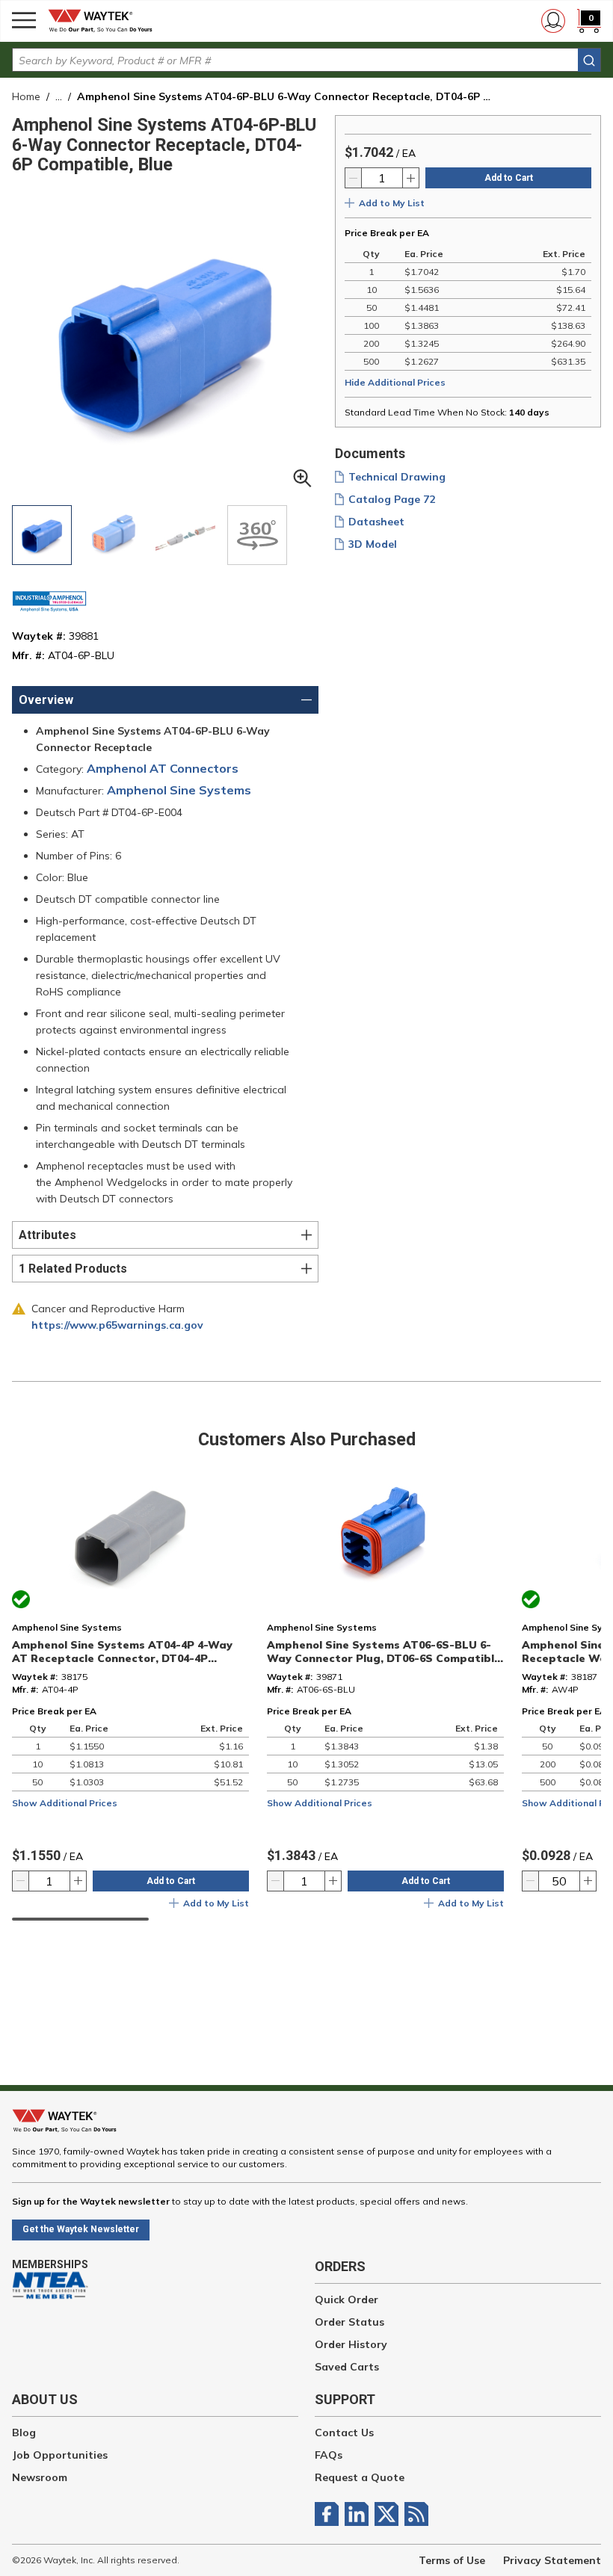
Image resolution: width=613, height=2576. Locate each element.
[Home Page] (105, 21)
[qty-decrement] (354, 178)
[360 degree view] (257, 535)
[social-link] (330, 2514)
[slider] (80, 1919)
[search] (589, 60)
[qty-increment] (410, 178)
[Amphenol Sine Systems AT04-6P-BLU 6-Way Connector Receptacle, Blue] (42, 535)
